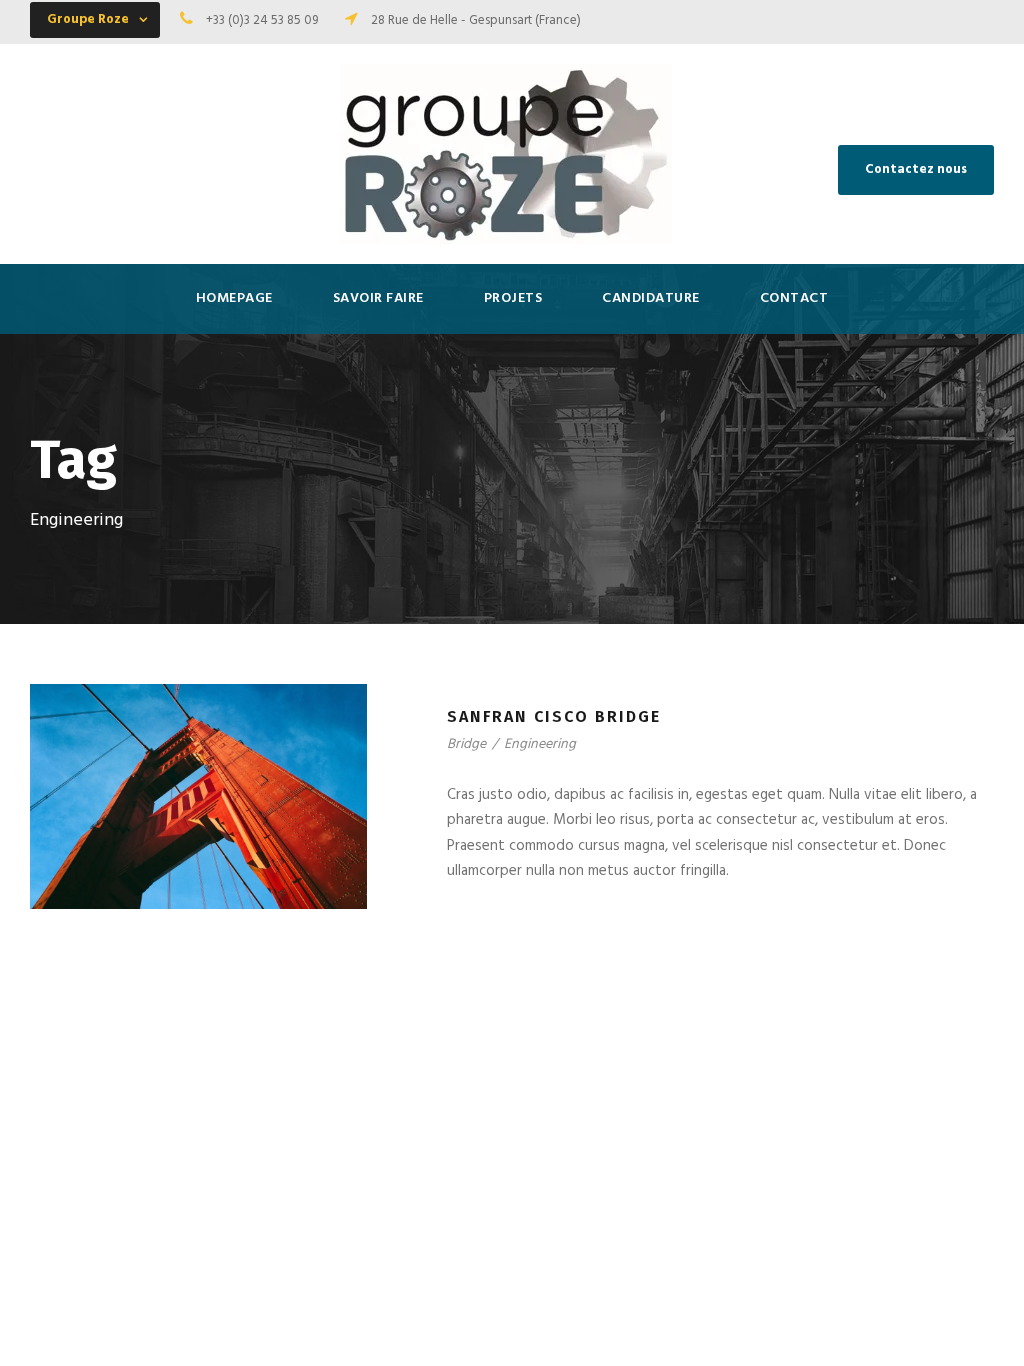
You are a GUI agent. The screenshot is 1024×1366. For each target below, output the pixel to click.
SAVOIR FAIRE (378, 298)
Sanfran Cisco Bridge (554, 716)
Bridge (466, 744)
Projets (513, 298)
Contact (794, 298)
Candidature (651, 298)
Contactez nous (916, 169)
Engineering (540, 744)
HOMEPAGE (234, 298)
